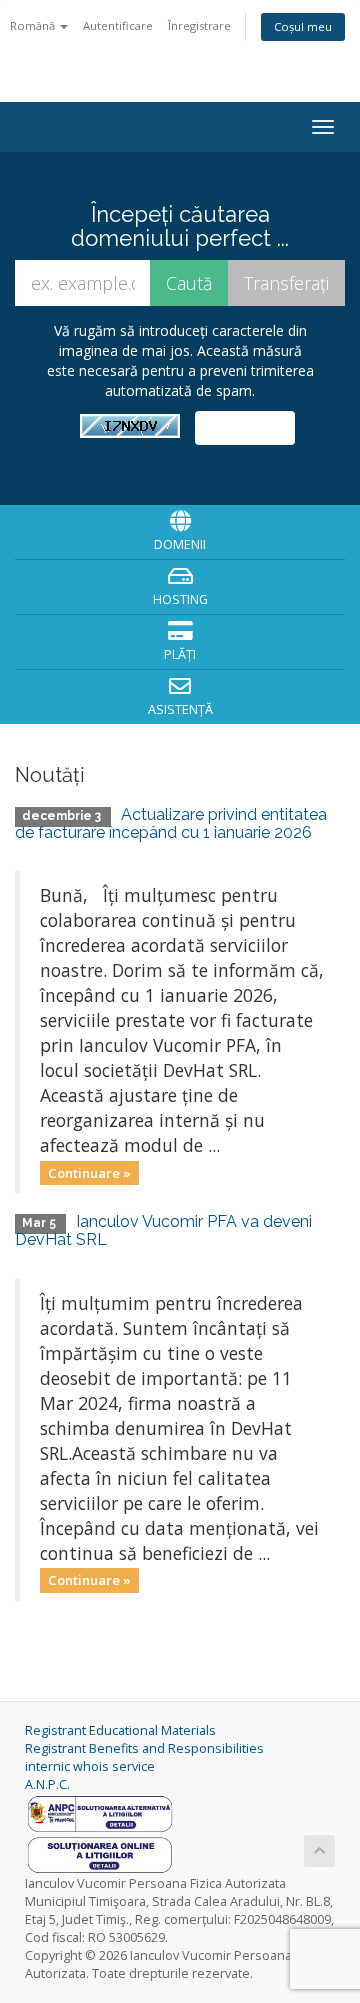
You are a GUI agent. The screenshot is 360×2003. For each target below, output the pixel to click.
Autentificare (118, 25)
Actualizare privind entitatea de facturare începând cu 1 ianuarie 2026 (171, 823)
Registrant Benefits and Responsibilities (144, 1748)
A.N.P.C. (47, 1784)
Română (34, 25)
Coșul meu (303, 26)
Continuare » (89, 1172)
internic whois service (90, 1766)
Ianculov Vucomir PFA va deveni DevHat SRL (163, 1230)
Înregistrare (199, 25)
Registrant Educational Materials (120, 1730)
